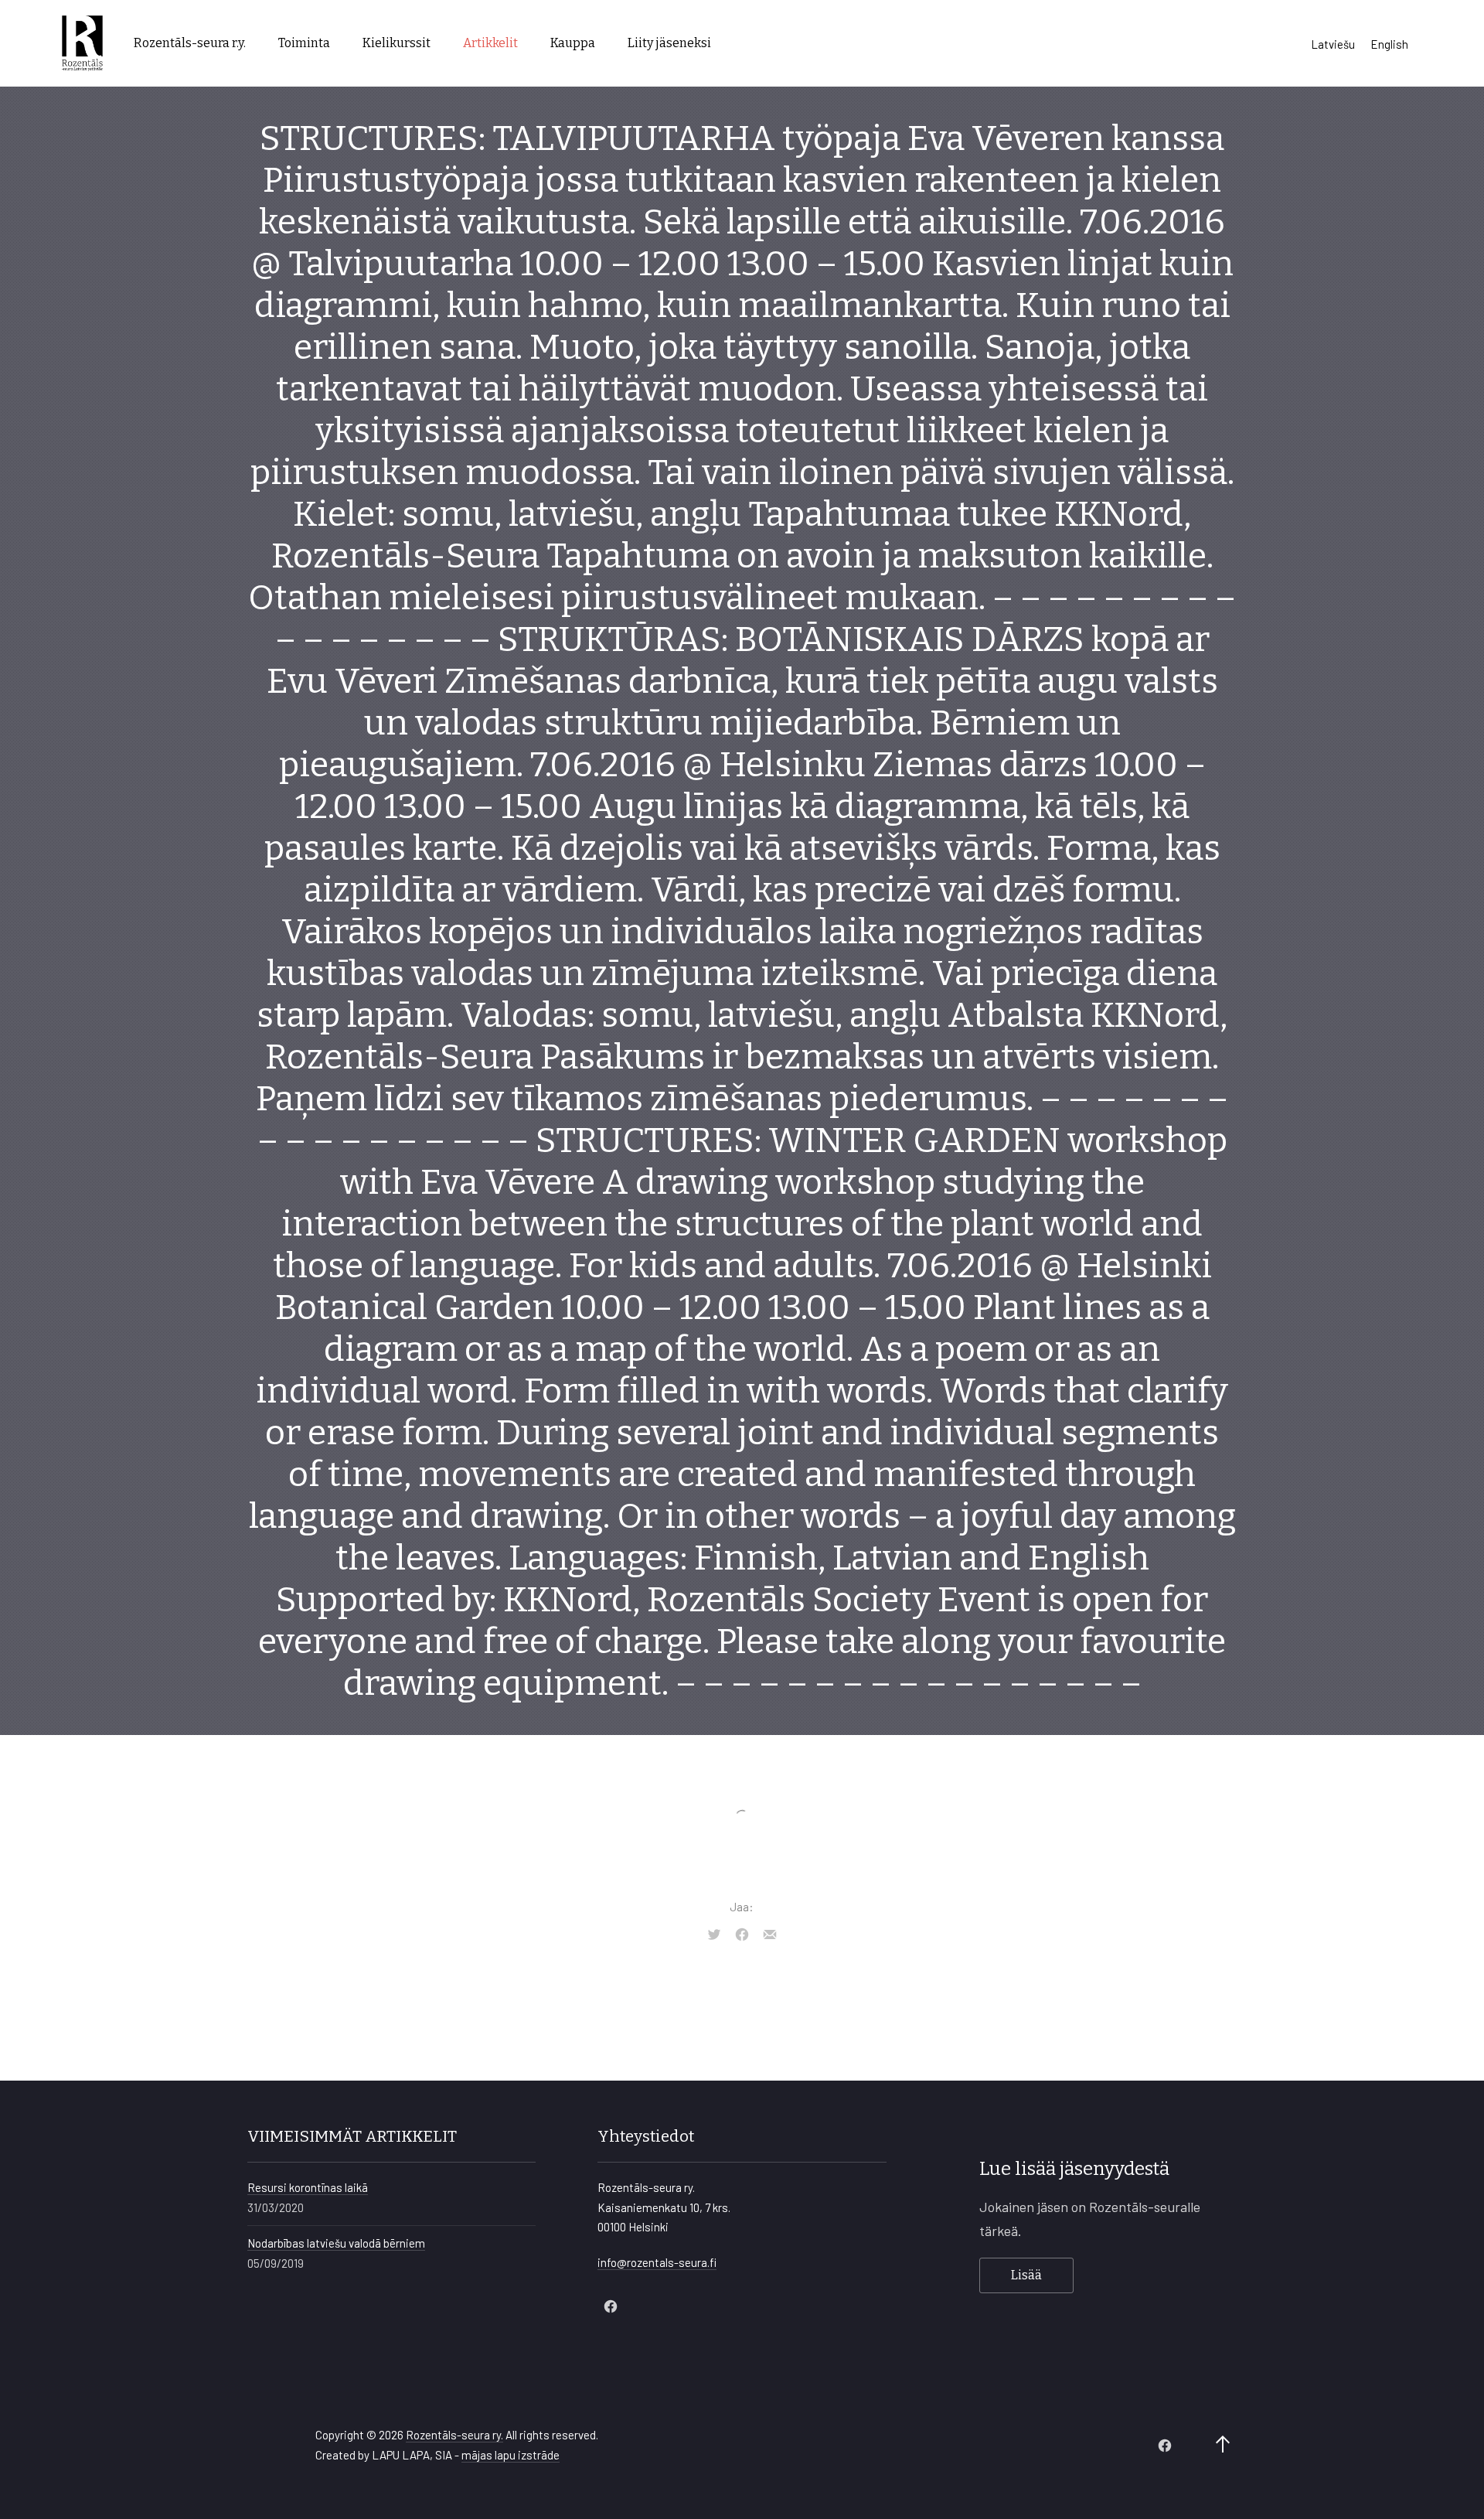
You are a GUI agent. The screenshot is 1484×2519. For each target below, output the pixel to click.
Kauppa (573, 43)
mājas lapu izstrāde (511, 2455)
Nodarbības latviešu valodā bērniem (336, 2243)
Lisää (1026, 2275)
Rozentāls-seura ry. (454, 2435)
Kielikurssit (397, 43)
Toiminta (304, 43)
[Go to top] (1223, 2446)
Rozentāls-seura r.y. (190, 43)
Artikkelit (490, 43)
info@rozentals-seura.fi (657, 2262)
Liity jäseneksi (669, 43)
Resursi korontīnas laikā (308, 2187)
